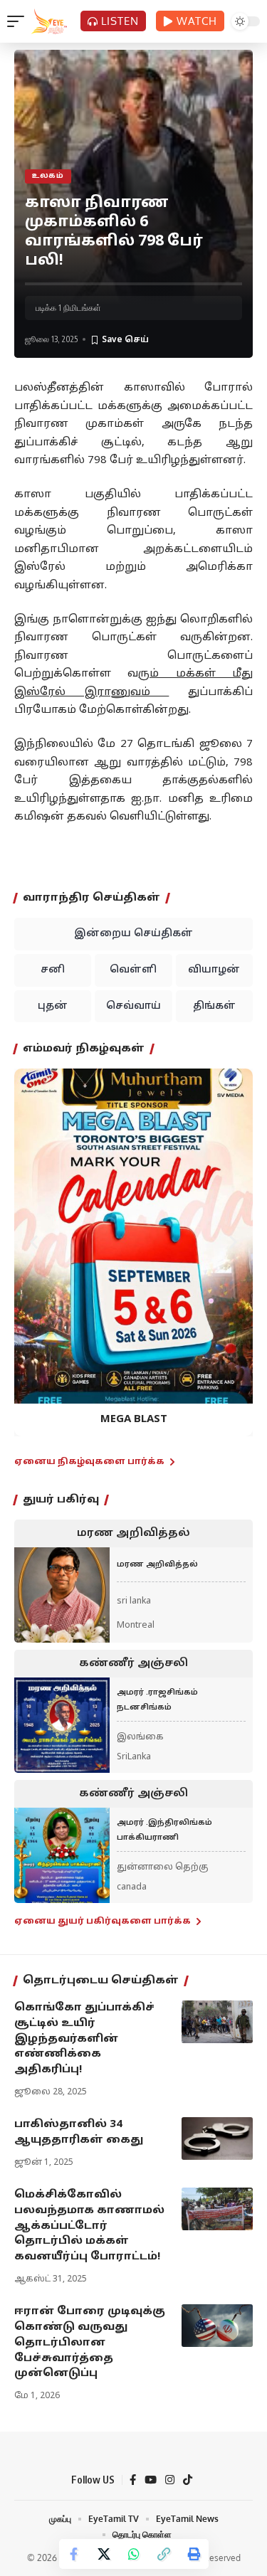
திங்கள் (214, 1006)
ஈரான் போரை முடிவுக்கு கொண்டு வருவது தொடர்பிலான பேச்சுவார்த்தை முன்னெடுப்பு (90, 2343)
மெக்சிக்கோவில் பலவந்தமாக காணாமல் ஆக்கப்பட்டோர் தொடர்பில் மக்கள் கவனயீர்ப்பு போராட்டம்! (89, 2226)
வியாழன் (214, 970)
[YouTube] (151, 2480)
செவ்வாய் (133, 1006)
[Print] (194, 2554)
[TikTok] (188, 2480)
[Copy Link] (164, 2554)
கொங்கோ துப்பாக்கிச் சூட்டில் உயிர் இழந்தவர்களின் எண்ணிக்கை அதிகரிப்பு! (84, 2039)
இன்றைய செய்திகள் (133, 934)
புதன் (53, 1006)
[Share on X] (104, 2554)
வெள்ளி (133, 970)
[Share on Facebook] (74, 2554)
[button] (34, 1242)
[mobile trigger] (19, 21)
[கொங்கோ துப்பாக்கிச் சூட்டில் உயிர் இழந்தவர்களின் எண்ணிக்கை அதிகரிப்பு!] (217, 2022)
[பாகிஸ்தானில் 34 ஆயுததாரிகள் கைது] (217, 2138)
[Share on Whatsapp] (134, 2554)
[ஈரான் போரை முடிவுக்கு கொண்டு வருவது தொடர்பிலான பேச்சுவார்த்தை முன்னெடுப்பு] (217, 2326)
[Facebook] (133, 2480)
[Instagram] (170, 2480)
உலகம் (48, 176)
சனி (53, 970)
